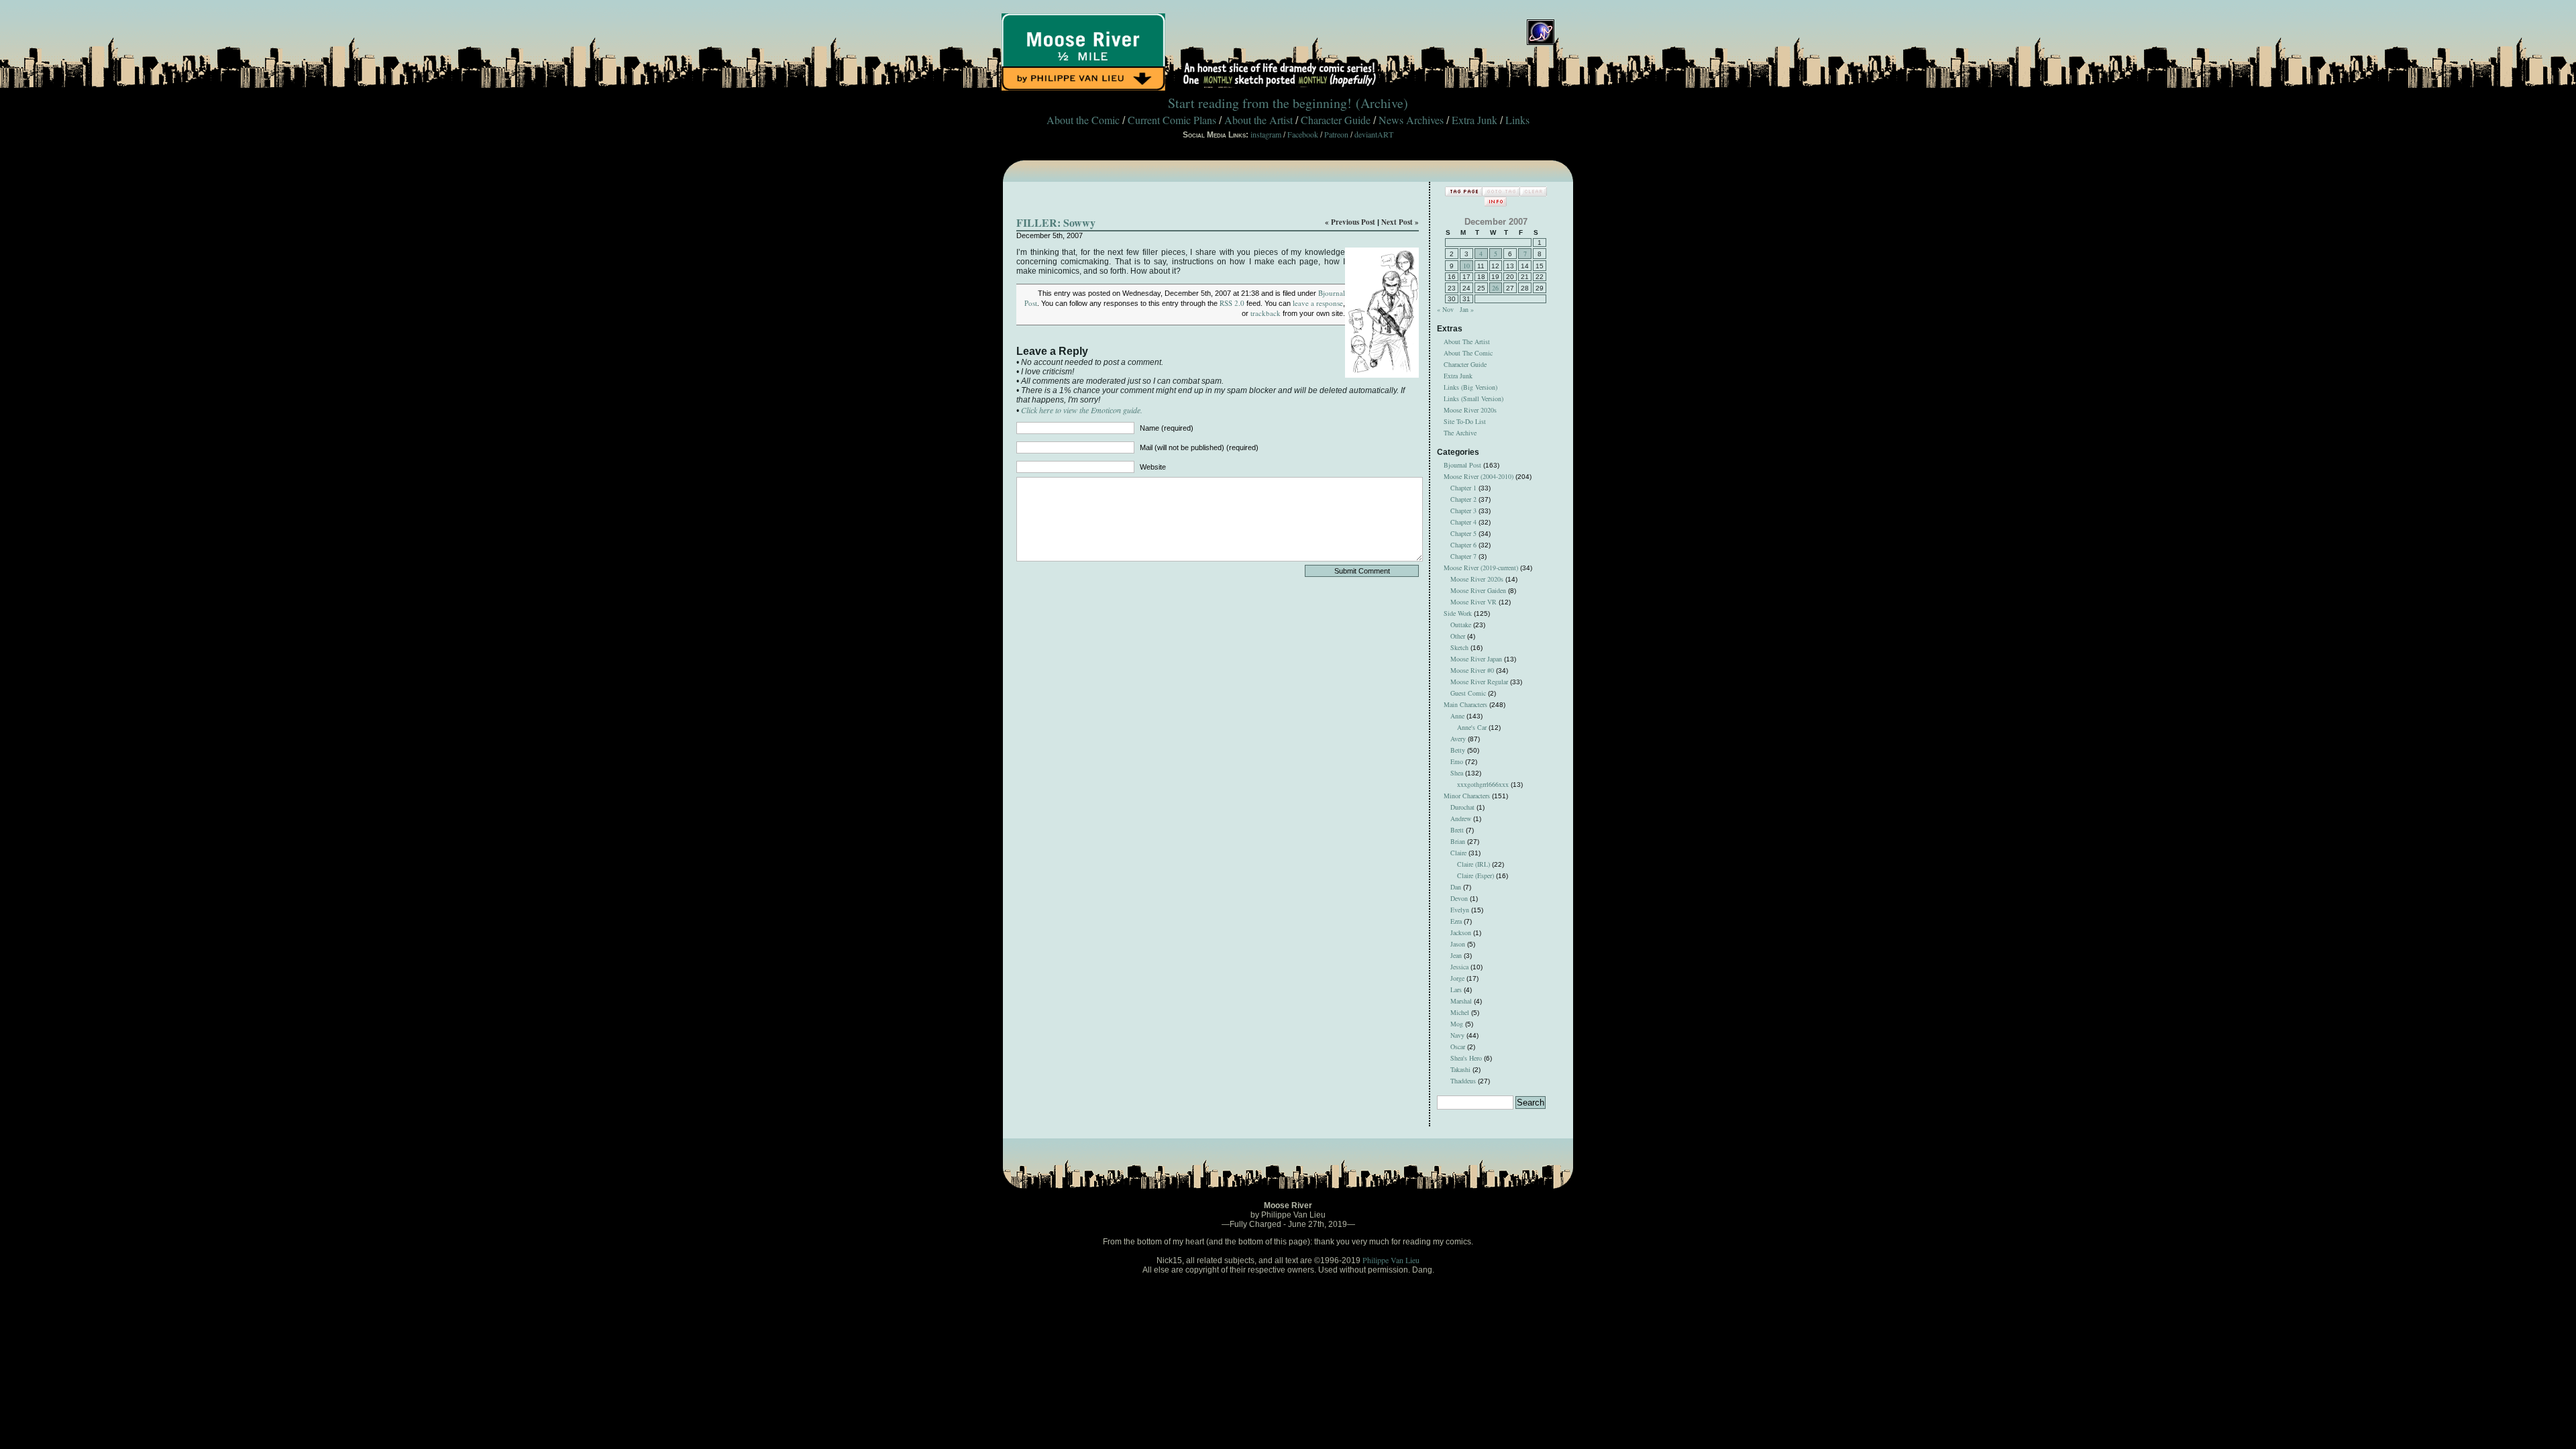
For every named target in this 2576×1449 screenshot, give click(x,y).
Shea (1457, 773)
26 (1495, 288)
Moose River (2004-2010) (1479, 476)
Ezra (1456, 921)
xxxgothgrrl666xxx (1483, 784)
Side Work (1458, 613)
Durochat (1462, 807)
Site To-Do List (1465, 421)
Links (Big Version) (1470, 387)
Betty (1458, 750)
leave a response (1318, 303)
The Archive (1460, 433)
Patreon (1336, 134)
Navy (1457, 1035)
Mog (1457, 1024)
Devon (1459, 898)
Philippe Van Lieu (1391, 1260)
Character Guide (1336, 120)
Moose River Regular (1479, 682)
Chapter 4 (1463, 522)
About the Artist (1258, 120)
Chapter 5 (1463, 533)
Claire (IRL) (1473, 864)
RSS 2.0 (1232, 303)
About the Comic (1083, 120)
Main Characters (1465, 704)
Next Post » (1400, 222)
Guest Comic (1468, 693)
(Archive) (1382, 103)
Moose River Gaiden (1478, 590)
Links (1517, 120)
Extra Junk (1474, 120)
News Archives (1411, 120)
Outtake (1461, 625)
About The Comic (1468, 353)
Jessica (1459, 967)
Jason (1458, 944)
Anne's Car (1472, 727)
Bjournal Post (1462, 465)
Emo (1457, 761)
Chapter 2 (1463, 499)
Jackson (1461, 932)
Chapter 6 (1463, 545)
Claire (1458, 853)
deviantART (1374, 134)
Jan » (1467, 309)
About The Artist (1467, 341)
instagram (1266, 134)
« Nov (1445, 309)
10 (1466, 266)
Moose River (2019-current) (1481, 568)
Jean (1456, 955)
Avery (1458, 739)
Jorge (1457, 978)
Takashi (1460, 1069)
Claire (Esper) (1475, 875)
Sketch (1459, 647)
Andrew (1461, 818)
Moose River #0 (1472, 670)
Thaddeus (1463, 1081)
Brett (1457, 830)
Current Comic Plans (1172, 120)
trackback (1266, 313)
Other (1458, 636)
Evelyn (1460, 910)
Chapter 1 (1463, 488)
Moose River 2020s (1470, 410)
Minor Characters (1467, 796)
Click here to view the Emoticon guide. (1082, 410)
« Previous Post (1350, 222)
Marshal (1461, 1001)
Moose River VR (1473, 602)
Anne (1457, 716)
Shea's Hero (1466, 1058)
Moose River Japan (1476, 659)
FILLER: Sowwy (1056, 222)
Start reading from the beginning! (1260, 103)
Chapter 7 (1463, 556)
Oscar (1458, 1046)
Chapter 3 (1463, 511)
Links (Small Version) (1473, 398)
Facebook (1303, 134)
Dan (1456, 887)
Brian (1458, 841)
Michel (1460, 1012)
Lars (1456, 989)
